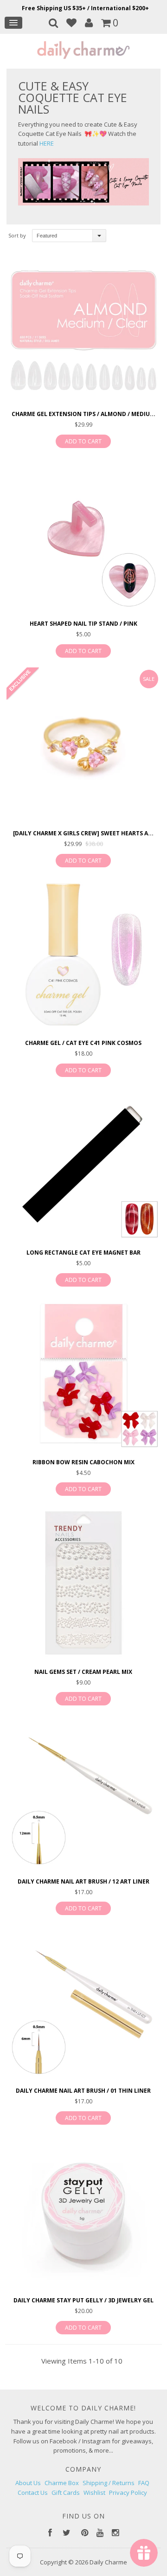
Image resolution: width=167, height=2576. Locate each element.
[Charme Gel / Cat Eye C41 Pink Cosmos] (83, 955)
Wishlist (94, 2493)
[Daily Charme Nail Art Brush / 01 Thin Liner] (83, 2003)
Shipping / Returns (109, 2483)
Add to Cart (83, 441)
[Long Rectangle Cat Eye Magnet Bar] (83, 1165)
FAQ (144, 2483)
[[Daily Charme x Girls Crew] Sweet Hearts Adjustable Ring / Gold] (83, 746)
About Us (28, 2483)
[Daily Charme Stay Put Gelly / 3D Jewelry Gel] (83, 2213)
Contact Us (33, 2493)
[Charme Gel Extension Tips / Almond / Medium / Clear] (83, 326)
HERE (47, 143)
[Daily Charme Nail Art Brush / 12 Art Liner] (83, 1793)
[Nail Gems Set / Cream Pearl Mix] (83, 1584)
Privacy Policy (128, 2493)
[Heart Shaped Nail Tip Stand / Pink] (83, 536)
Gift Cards (66, 2493)
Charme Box (62, 2483)
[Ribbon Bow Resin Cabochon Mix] (83, 1375)
